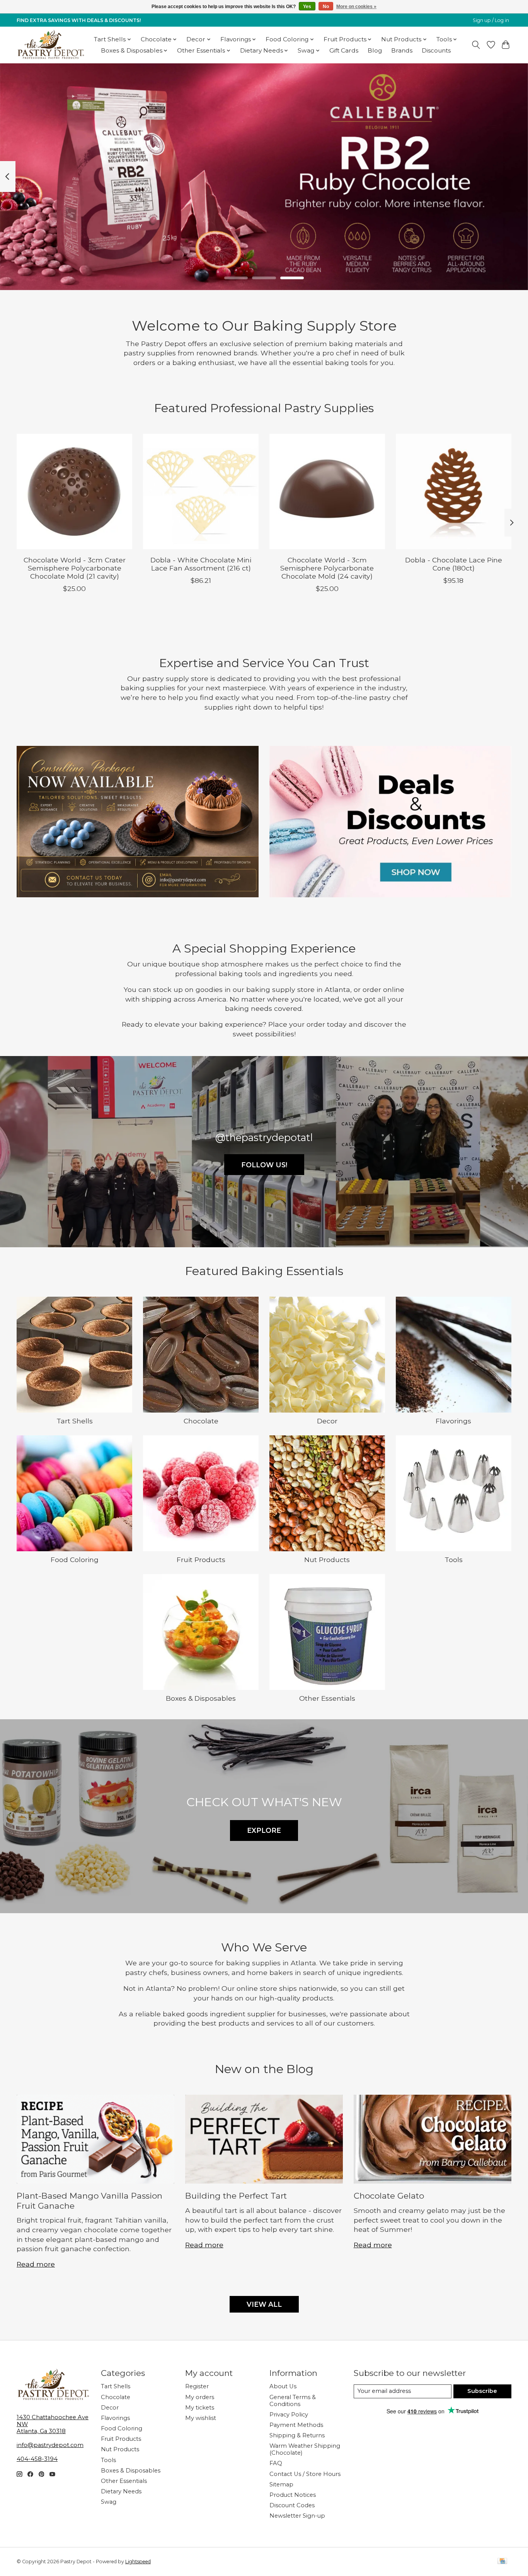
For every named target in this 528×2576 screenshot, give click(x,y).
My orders (200, 2397)
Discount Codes (292, 2505)
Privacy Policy (289, 2415)
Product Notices (293, 2495)
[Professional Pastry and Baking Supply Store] (51, 45)
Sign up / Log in (491, 20)
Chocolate (201, 1421)
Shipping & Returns (297, 2435)
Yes (307, 7)
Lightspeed (138, 2562)
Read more (36, 2264)
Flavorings (453, 1421)
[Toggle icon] (476, 45)
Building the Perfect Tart (236, 2196)
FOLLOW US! (264, 1165)
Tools (454, 1560)
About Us (283, 2386)
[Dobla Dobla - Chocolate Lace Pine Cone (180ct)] (454, 492)
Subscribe (482, 2391)
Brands (402, 50)
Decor (327, 1421)
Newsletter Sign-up (297, 2516)
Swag (109, 2502)
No (326, 7)
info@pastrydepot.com (50, 2445)
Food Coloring (75, 1560)
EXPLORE (264, 1830)
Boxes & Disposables (201, 1698)
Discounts (436, 50)
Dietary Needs (121, 2491)
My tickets (200, 2408)
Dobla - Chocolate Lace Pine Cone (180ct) (454, 564)
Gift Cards (344, 50)
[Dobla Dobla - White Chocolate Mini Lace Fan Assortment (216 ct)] (201, 492)
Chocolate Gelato (389, 2196)
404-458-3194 (37, 2459)
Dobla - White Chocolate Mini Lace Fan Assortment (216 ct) (201, 564)
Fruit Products (201, 1560)
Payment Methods (296, 2425)
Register (197, 2386)
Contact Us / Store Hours (305, 2474)
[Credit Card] (502, 2562)
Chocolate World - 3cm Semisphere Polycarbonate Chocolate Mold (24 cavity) (327, 568)
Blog (375, 50)
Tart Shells (75, 1421)
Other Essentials (327, 1698)
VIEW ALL (264, 2304)
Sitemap (281, 2484)
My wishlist (201, 2418)
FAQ (276, 2463)
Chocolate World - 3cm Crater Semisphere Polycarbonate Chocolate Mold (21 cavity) (75, 568)
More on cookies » (356, 7)
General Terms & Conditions (293, 2401)
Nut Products (327, 1560)
